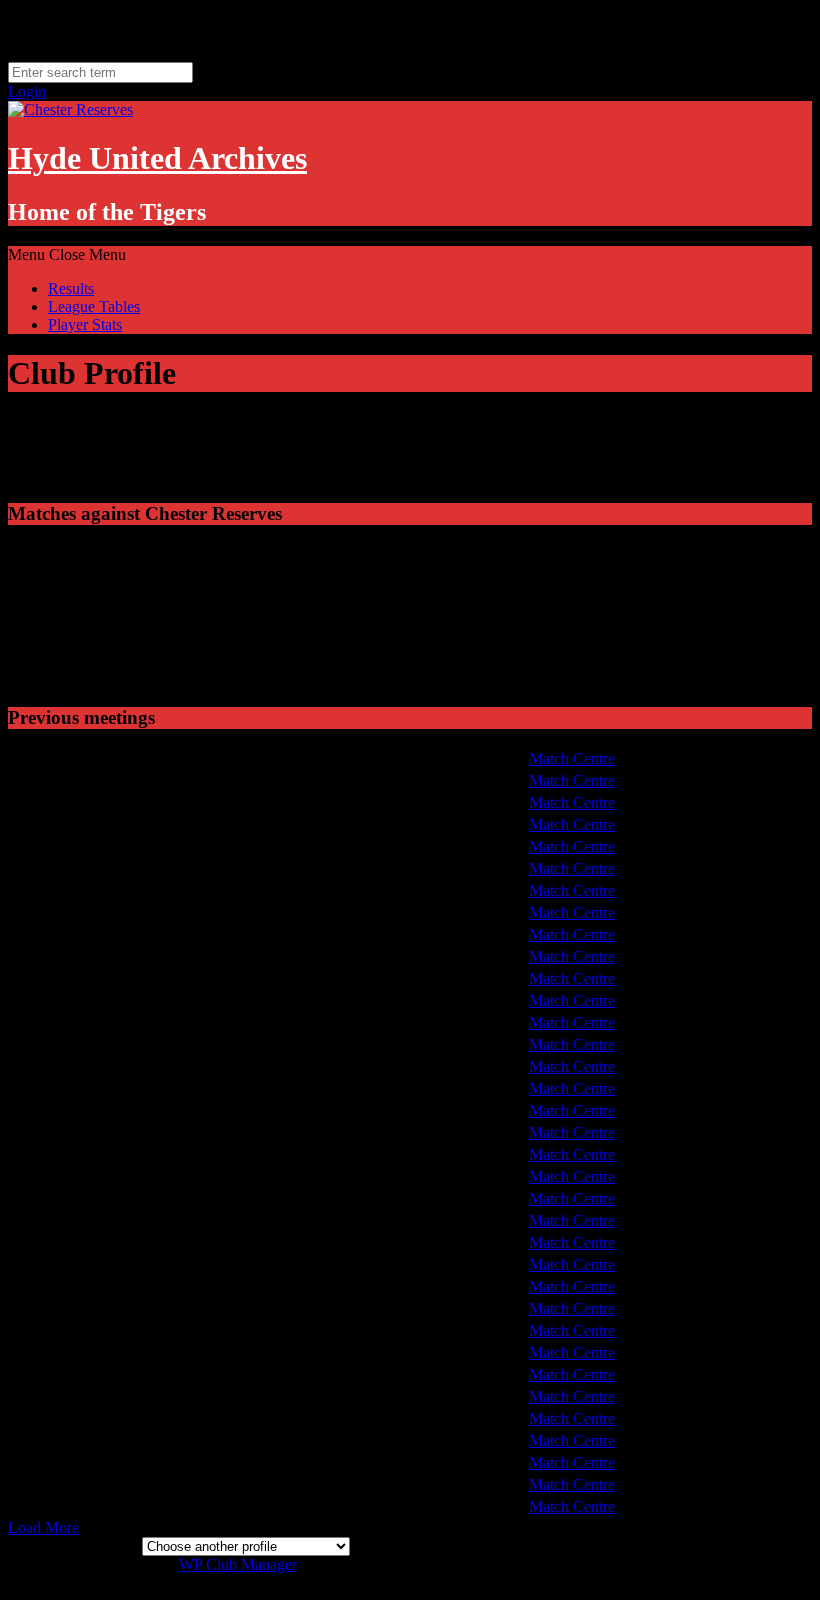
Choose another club (73, 1545)
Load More (43, 1527)
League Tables (94, 306)
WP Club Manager (237, 1564)
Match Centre (572, 758)
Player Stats (85, 324)
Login (27, 91)
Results (71, 288)
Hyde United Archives (157, 158)
